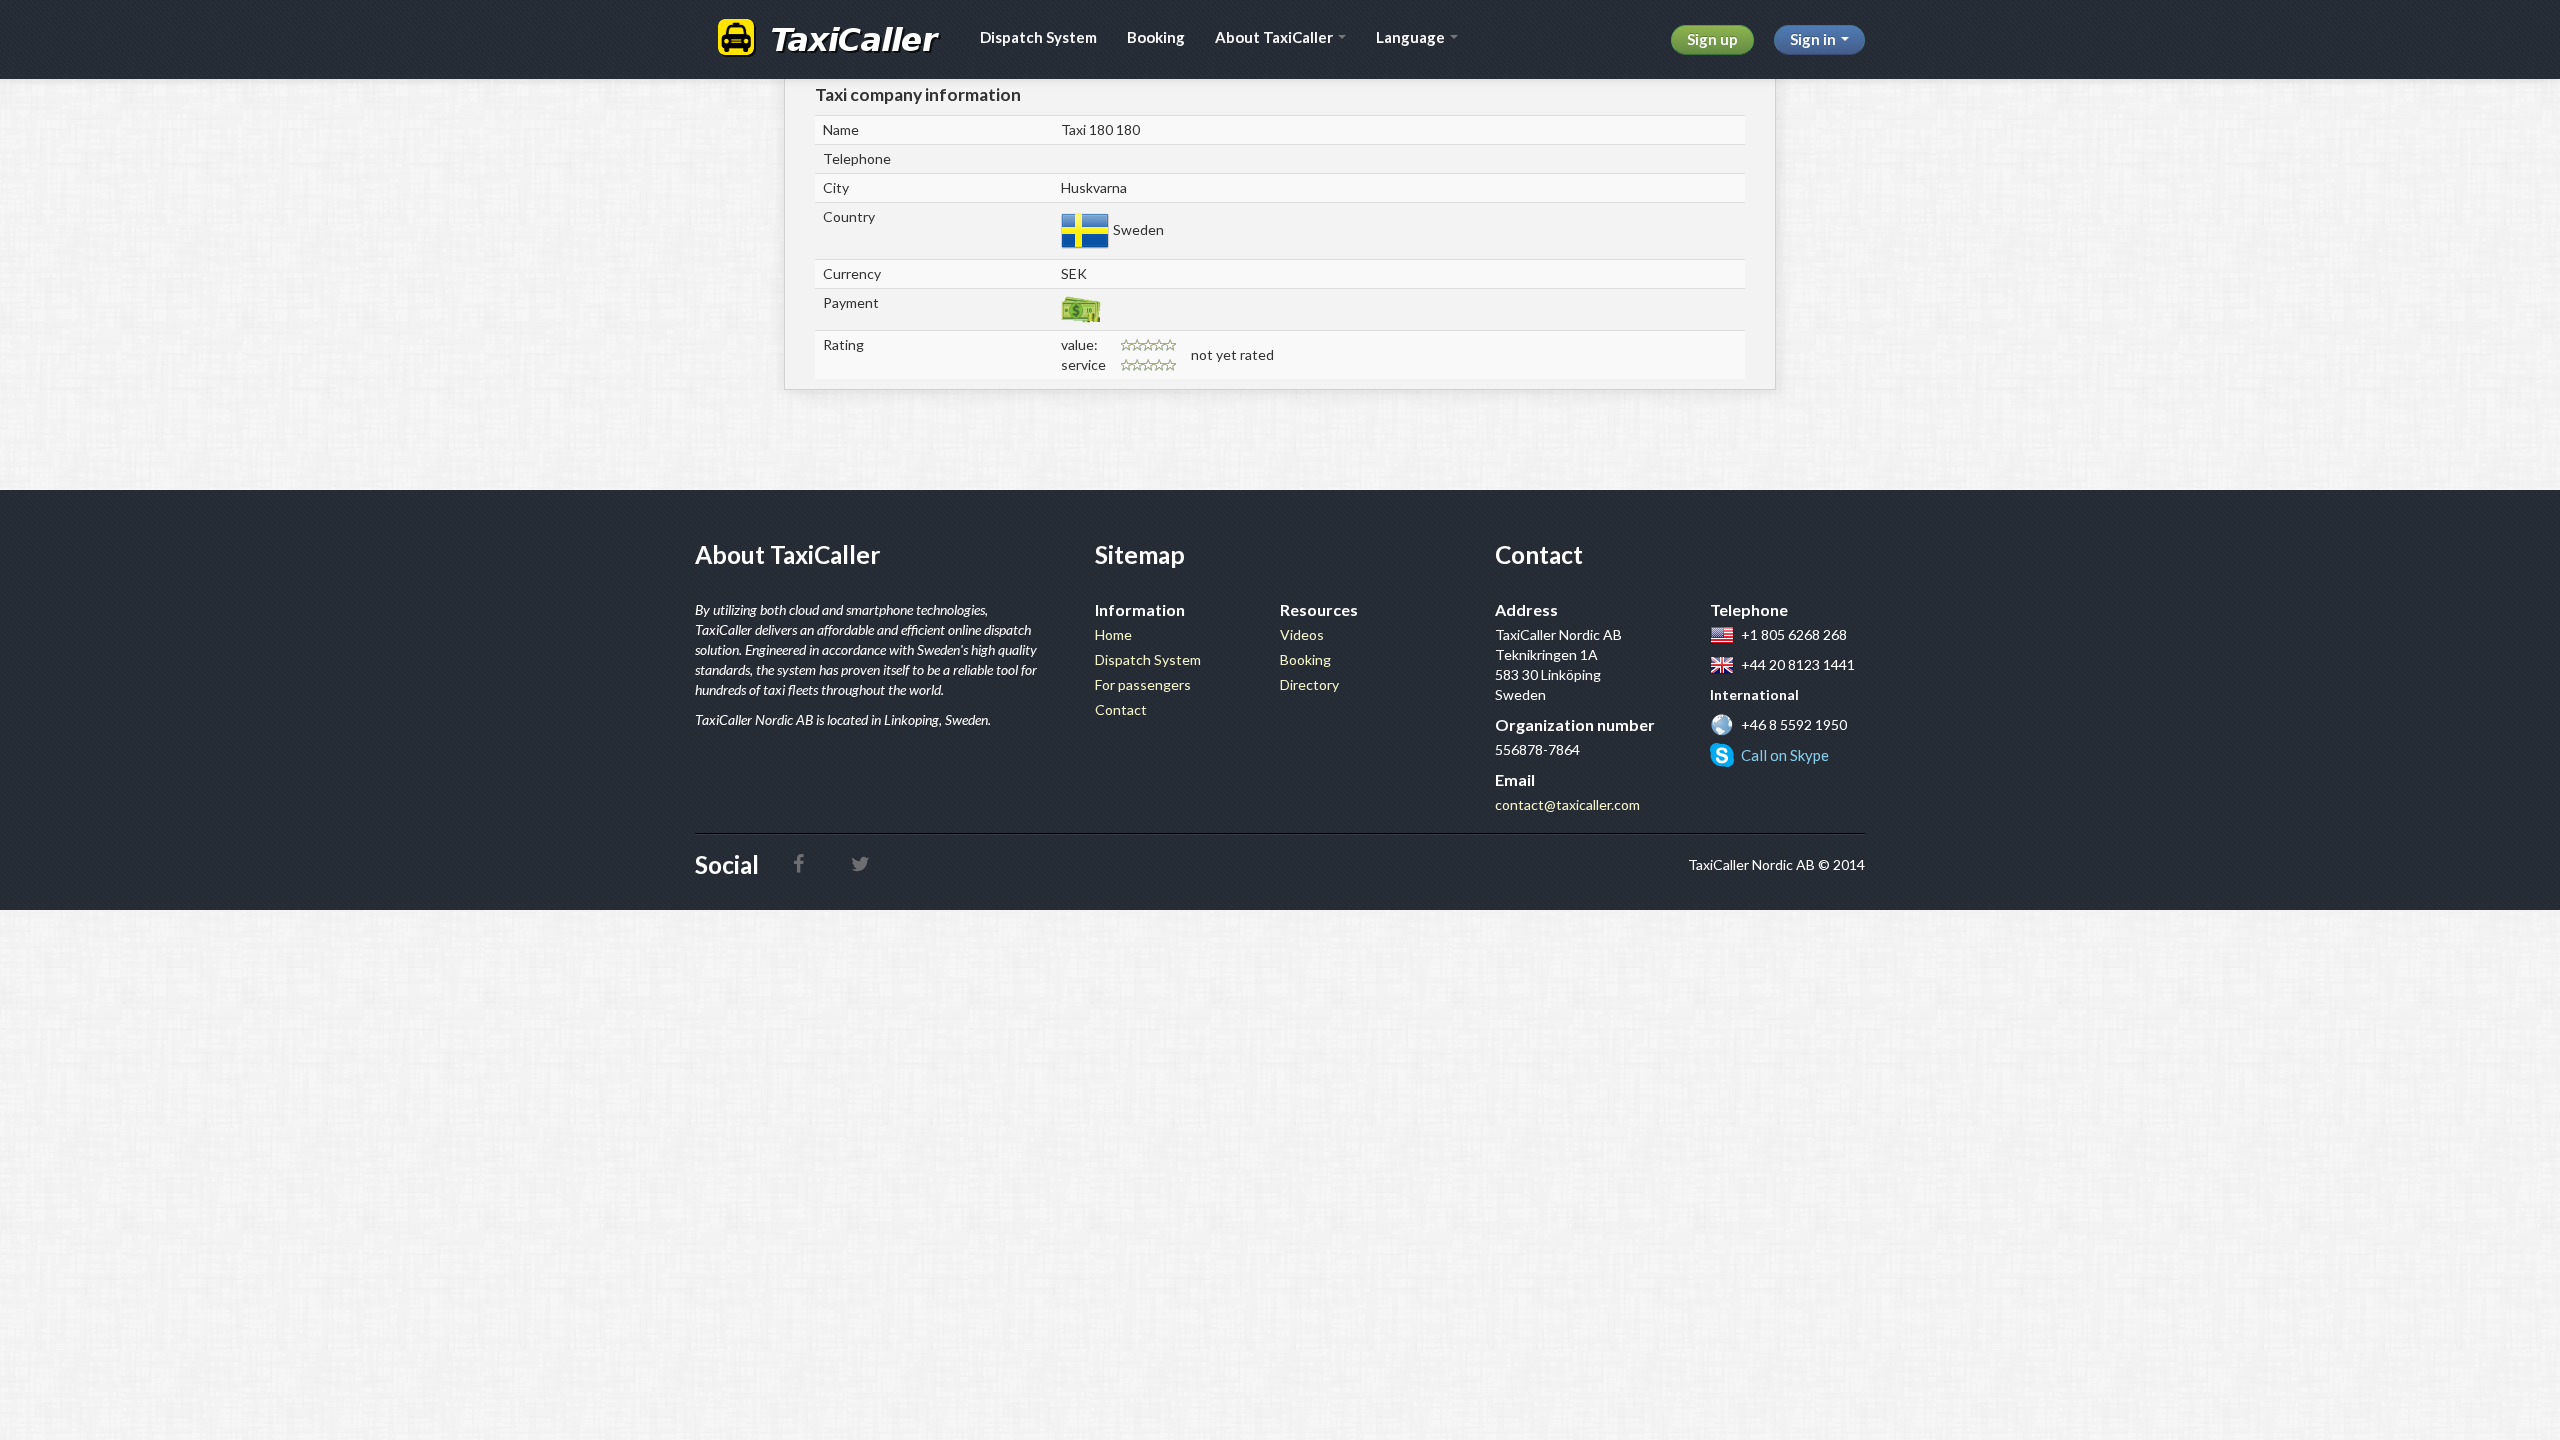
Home (1113, 634)
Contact (1121, 709)
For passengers (1143, 684)
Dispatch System (1038, 37)
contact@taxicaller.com (1567, 804)
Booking (1156, 37)
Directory (1309, 684)
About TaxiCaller (1275, 37)
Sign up (1712, 39)
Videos (1302, 634)
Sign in (1814, 39)
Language (1412, 37)
